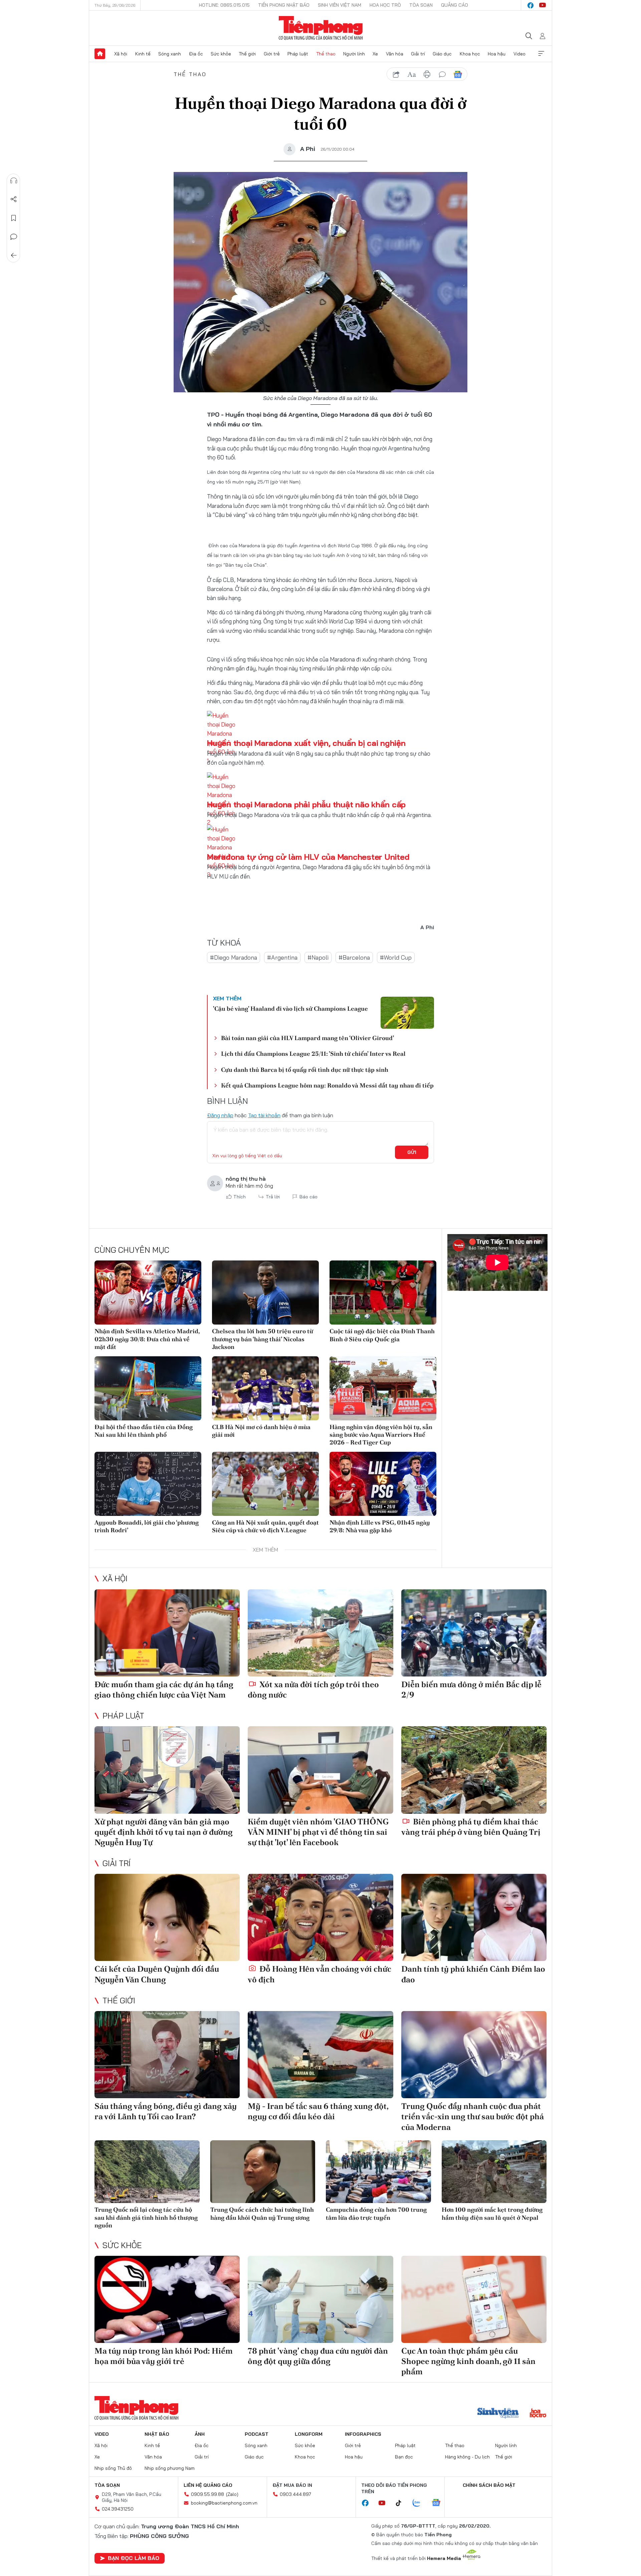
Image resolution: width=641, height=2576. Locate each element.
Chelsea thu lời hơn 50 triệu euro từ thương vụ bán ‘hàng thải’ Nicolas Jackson (263, 1339)
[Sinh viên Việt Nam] (498, 2414)
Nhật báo (157, 2434)
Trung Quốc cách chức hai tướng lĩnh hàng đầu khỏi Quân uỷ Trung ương (262, 2213)
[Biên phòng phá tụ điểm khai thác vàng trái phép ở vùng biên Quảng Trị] (474, 1770)
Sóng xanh (170, 54)
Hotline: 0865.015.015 (224, 5)
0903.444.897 (295, 2494)
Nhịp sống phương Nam (170, 2468)
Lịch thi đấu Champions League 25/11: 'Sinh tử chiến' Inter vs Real (313, 1054)
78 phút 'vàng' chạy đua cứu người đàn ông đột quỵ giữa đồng (318, 2356)
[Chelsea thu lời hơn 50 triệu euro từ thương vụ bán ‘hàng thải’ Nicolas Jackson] (265, 1293)
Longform (309, 2434)
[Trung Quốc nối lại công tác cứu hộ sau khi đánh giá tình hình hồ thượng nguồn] (147, 2172)
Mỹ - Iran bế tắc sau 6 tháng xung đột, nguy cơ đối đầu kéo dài (318, 2111)
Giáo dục (442, 54)
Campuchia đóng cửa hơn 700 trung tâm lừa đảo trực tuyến (376, 2213)
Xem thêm (541, 54)
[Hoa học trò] (538, 2414)
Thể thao (326, 54)
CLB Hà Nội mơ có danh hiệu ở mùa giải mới (261, 1431)
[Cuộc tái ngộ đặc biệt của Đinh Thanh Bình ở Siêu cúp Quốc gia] (383, 1293)
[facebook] (530, 5)
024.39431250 (118, 2509)
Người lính (354, 54)
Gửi (412, 1152)
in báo (427, 74)
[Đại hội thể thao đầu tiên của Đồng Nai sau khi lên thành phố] (148, 1388)
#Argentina (282, 957)
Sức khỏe (221, 54)
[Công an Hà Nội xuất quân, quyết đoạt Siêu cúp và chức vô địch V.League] (265, 1484)
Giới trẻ (272, 54)
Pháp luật (298, 54)
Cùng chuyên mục (132, 1250)
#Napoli (318, 957)
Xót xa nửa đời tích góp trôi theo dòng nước (313, 1690)
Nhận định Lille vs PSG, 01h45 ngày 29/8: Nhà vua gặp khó (380, 1526)
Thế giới (247, 54)
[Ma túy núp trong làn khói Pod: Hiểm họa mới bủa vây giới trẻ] (167, 2299)
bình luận (442, 74)
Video (519, 54)
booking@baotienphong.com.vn (224, 2503)
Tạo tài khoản (264, 1115)
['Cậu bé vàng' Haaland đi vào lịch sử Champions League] (407, 1013)
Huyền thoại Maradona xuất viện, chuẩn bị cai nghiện (306, 743)
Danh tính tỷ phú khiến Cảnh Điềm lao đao (473, 1974)
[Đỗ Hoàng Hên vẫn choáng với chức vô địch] (320, 1917)
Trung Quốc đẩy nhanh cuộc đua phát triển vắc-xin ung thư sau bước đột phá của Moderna (473, 2116)
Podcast (257, 2434)
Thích (240, 1197)
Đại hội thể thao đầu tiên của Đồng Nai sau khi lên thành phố (144, 1431)
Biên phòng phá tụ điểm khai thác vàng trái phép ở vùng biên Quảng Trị (471, 1827)
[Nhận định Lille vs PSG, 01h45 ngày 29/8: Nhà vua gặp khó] (383, 1484)
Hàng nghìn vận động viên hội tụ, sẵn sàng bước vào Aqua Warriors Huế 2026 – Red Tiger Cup (381, 1435)
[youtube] (543, 5)
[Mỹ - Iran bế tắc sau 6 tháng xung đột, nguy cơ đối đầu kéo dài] (320, 2055)
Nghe (14, 181)
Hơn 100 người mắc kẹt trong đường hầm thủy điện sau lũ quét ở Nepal (492, 2213)
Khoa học (470, 54)
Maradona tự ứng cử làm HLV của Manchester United (308, 857)
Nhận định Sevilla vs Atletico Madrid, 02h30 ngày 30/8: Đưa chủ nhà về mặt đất (147, 1339)
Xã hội (121, 54)
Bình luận (14, 237)
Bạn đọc (404, 2457)
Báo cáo (308, 1197)
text (412, 74)
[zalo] (420, 2503)
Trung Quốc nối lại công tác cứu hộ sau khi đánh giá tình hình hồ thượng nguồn (146, 2217)
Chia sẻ (14, 199)
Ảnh (200, 2434)
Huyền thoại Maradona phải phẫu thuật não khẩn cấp (306, 804)
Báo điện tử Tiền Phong (321, 28)
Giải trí (418, 54)
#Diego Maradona (234, 957)
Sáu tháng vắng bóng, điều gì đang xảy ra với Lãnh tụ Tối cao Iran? (166, 2111)
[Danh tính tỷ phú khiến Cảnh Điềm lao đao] (474, 1917)
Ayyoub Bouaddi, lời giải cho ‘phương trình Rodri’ (147, 1526)
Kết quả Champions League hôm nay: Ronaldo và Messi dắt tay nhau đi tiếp (327, 1085)
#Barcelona (354, 957)
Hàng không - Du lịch (467, 2457)
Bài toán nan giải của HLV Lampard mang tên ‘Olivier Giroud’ (307, 1038)
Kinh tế (143, 54)
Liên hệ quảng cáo (208, 2485)
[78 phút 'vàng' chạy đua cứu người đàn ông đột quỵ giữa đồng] (320, 2299)
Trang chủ (100, 54)
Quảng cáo (455, 5)
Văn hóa (395, 54)
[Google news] (439, 2503)
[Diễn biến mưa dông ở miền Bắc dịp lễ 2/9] (474, 1633)
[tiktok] (402, 2503)
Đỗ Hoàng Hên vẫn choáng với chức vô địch (319, 1974)
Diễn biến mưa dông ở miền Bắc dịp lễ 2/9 (471, 1690)
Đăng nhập (220, 1115)
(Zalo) (232, 2494)
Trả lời (273, 1197)
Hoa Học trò (385, 5)
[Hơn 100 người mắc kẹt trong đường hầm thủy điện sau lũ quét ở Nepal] (494, 2172)
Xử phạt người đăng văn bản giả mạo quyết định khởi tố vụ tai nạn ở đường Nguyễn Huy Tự (164, 1832)
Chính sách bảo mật (489, 2485)
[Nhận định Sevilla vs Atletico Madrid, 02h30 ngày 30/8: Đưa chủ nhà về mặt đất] (148, 1293)
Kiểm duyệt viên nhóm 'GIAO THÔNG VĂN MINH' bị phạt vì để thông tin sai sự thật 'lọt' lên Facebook (318, 1832)
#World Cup (396, 957)
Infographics (363, 2434)
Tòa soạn (421, 5)
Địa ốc (196, 54)
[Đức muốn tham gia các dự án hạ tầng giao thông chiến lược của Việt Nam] (167, 1633)
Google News (458, 74)
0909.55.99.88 (207, 2494)
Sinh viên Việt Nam (340, 5)
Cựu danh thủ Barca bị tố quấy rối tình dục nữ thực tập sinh (305, 1070)
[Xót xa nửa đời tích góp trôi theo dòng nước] (320, 1633)
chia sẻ (396, 74)
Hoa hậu (497, 54)
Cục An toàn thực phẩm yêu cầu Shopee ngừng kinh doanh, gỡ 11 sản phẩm (468, 2361)
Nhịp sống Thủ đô (113, 2468)
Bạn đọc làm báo (134, 2558)
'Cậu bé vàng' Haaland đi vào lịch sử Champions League (290, 1009)
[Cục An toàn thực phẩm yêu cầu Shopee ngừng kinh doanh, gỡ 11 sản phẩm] (474, 2299)
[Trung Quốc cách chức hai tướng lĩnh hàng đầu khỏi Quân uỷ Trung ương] (263, 2172)
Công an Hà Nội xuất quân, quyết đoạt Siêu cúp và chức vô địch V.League (265, 1526)
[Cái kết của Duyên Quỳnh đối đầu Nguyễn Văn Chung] (167, 1917)
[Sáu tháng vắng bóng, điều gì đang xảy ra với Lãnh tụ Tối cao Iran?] (167, 2055)
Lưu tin (14, 218)
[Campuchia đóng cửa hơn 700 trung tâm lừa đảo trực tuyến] (378, 2172)
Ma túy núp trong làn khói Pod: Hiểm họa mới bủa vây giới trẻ (164, 2356)
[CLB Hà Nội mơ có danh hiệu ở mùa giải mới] (265, 1388)
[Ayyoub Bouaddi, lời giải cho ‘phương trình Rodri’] (148, 1484)
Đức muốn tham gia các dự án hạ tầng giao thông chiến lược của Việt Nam (164, 1690)
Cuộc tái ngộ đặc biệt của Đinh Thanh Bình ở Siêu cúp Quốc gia (382, 1335)
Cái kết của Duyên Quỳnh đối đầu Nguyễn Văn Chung (157, 1974)
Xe (375, 54)
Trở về (14, 255)
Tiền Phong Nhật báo (284, 5)
